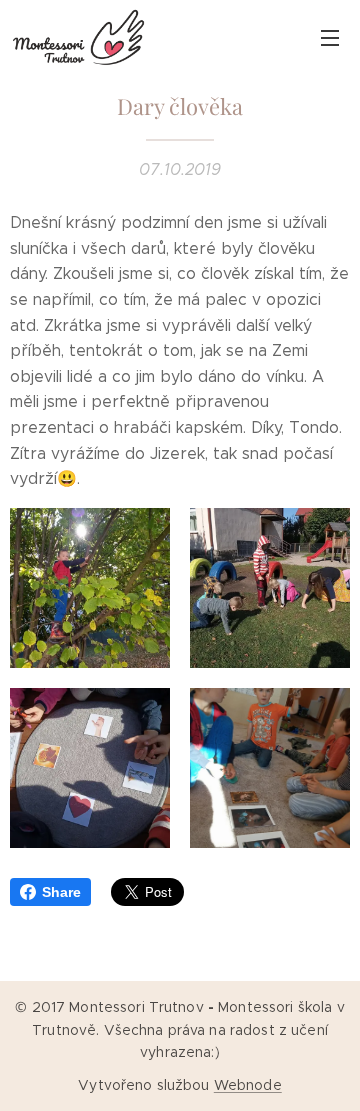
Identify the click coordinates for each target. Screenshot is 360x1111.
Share (61, 892)
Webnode (248, 1085)
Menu (330, 37)
